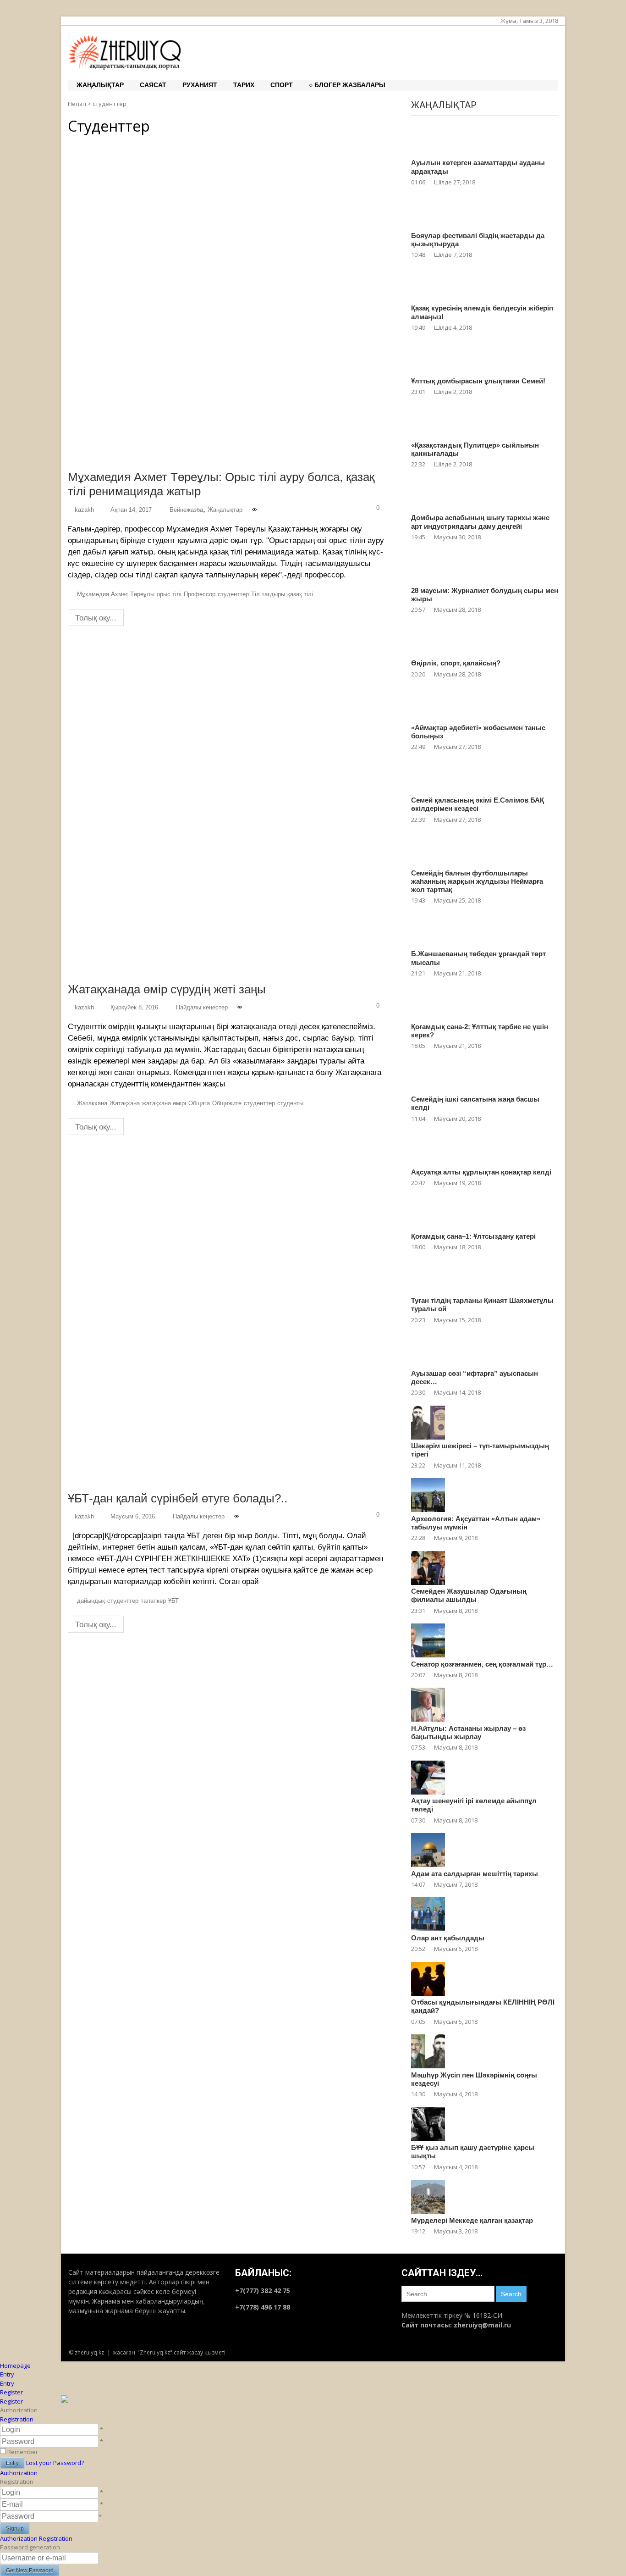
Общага (199, 1103)
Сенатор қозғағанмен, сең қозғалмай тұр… (482, 1664)
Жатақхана (125, 1103)
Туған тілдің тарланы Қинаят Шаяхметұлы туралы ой (482, 1305)
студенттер (233, 594)
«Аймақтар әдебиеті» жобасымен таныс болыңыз (478, 732)
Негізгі (77, 104)
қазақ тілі (300, 594)
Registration (17, 2419)
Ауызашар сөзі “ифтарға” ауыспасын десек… (475, 1377)
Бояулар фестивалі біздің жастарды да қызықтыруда (478, 240)
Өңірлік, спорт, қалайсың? (456, 663)
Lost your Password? (55, 2463)
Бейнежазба (186, 510)
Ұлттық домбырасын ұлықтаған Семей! (478, 381)
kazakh (84, 510)
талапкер (153, 1601)
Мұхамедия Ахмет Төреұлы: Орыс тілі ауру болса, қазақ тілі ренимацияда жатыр (221, 484)
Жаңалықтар (100, 85)
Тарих (244, 85)
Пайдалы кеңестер (202, 1007)
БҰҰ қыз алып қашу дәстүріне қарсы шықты (473, 2152)
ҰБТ (173, 1601)
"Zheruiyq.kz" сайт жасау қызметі (181, 2352)
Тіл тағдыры (268, 594)
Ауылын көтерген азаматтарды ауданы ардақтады (478, 167)
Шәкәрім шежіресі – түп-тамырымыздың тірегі (480, 1450)
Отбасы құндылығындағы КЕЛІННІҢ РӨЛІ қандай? (483, 2006)
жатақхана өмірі (164, 1103)
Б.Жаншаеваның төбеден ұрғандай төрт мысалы (478, 958)
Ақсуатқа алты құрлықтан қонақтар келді (481, 1172)
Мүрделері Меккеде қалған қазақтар (472, 2220)
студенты (290, 1103)
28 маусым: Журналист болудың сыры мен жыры (485, 595)
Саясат (153, 85)
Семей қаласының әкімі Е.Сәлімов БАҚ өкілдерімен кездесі (478, 804)
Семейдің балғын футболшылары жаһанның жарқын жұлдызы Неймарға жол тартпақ (477, 881)
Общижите (227, 1103)
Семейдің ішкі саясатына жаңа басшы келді (475, 1103)
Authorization (19, 2473)
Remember (23, 2452)
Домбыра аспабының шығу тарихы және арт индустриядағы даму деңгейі (480, 522)
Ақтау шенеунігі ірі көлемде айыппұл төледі (474, 1805)
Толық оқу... (96, 618)
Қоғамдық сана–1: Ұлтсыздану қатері (473, 1236)
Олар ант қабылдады (448, 1938)
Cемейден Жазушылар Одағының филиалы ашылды (469, 1595)
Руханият (200, 85)
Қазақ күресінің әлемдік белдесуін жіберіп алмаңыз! (482, 312)
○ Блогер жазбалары (347, 85)
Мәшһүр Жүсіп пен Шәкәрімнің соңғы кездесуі (474, 2079)
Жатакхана (92, 1103)
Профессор (200, 594)
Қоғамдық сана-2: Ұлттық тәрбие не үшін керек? (480, 1031)
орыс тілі (169, 594)
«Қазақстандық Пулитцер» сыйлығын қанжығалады (475, 449)
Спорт (282, 85)
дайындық (91, 1601)
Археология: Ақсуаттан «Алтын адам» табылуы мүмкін (476, 1523)
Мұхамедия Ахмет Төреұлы (116, 594)
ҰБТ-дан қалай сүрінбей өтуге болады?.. (178, 1498)
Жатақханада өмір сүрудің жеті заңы (167, 989)
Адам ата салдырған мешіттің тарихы (475, 1874)
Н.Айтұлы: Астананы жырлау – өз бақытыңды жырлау (468, 1732)
